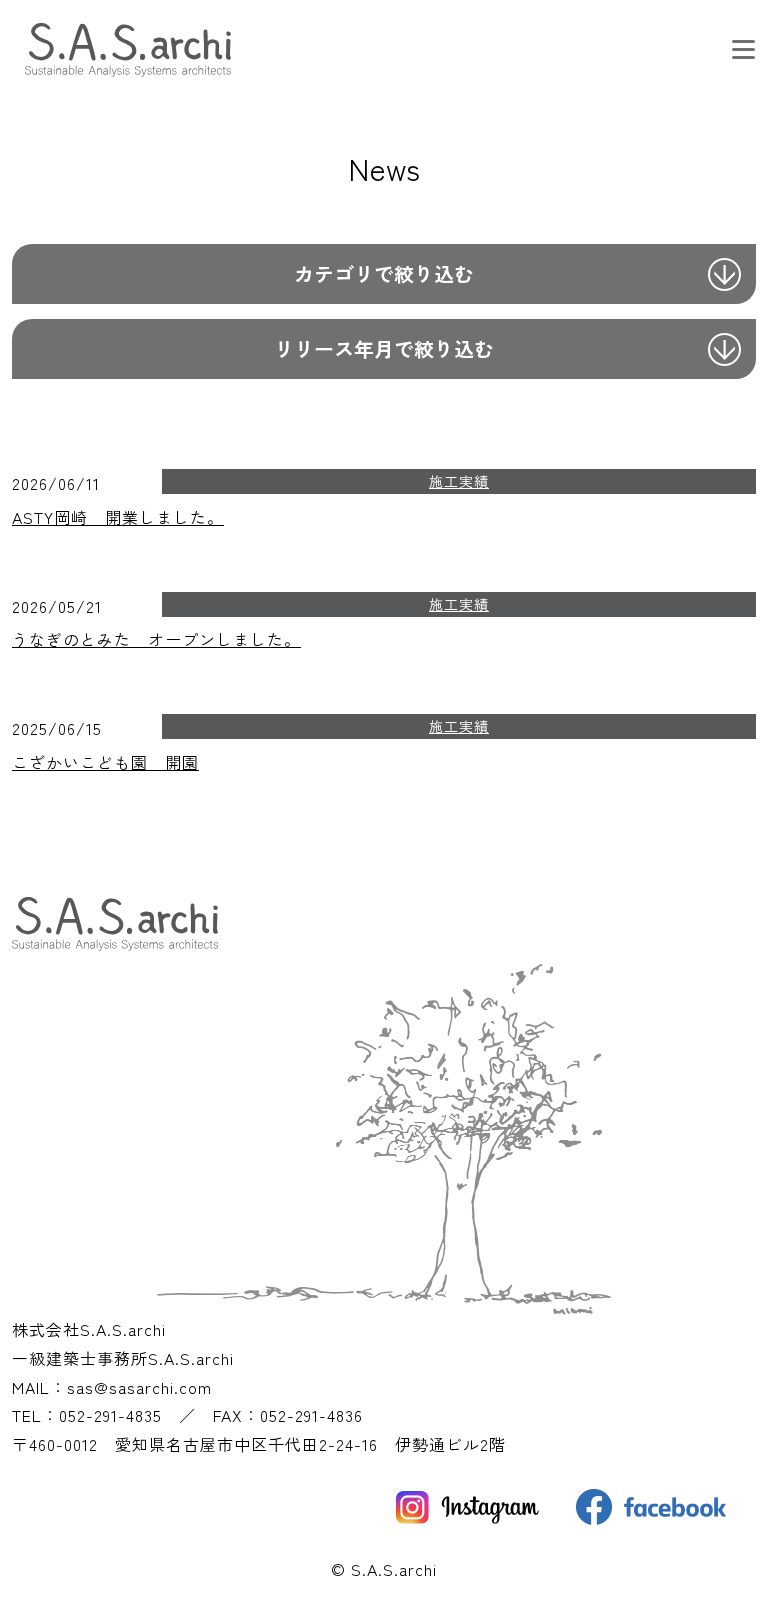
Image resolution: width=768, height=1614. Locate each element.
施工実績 (459, 481)
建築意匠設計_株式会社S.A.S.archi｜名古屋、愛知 (136, 64)
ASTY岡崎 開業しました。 (118, 517)
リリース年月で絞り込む (384, 348)
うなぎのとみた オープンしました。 (156, 639)
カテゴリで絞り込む (384, 273)
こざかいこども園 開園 (105, 762)
